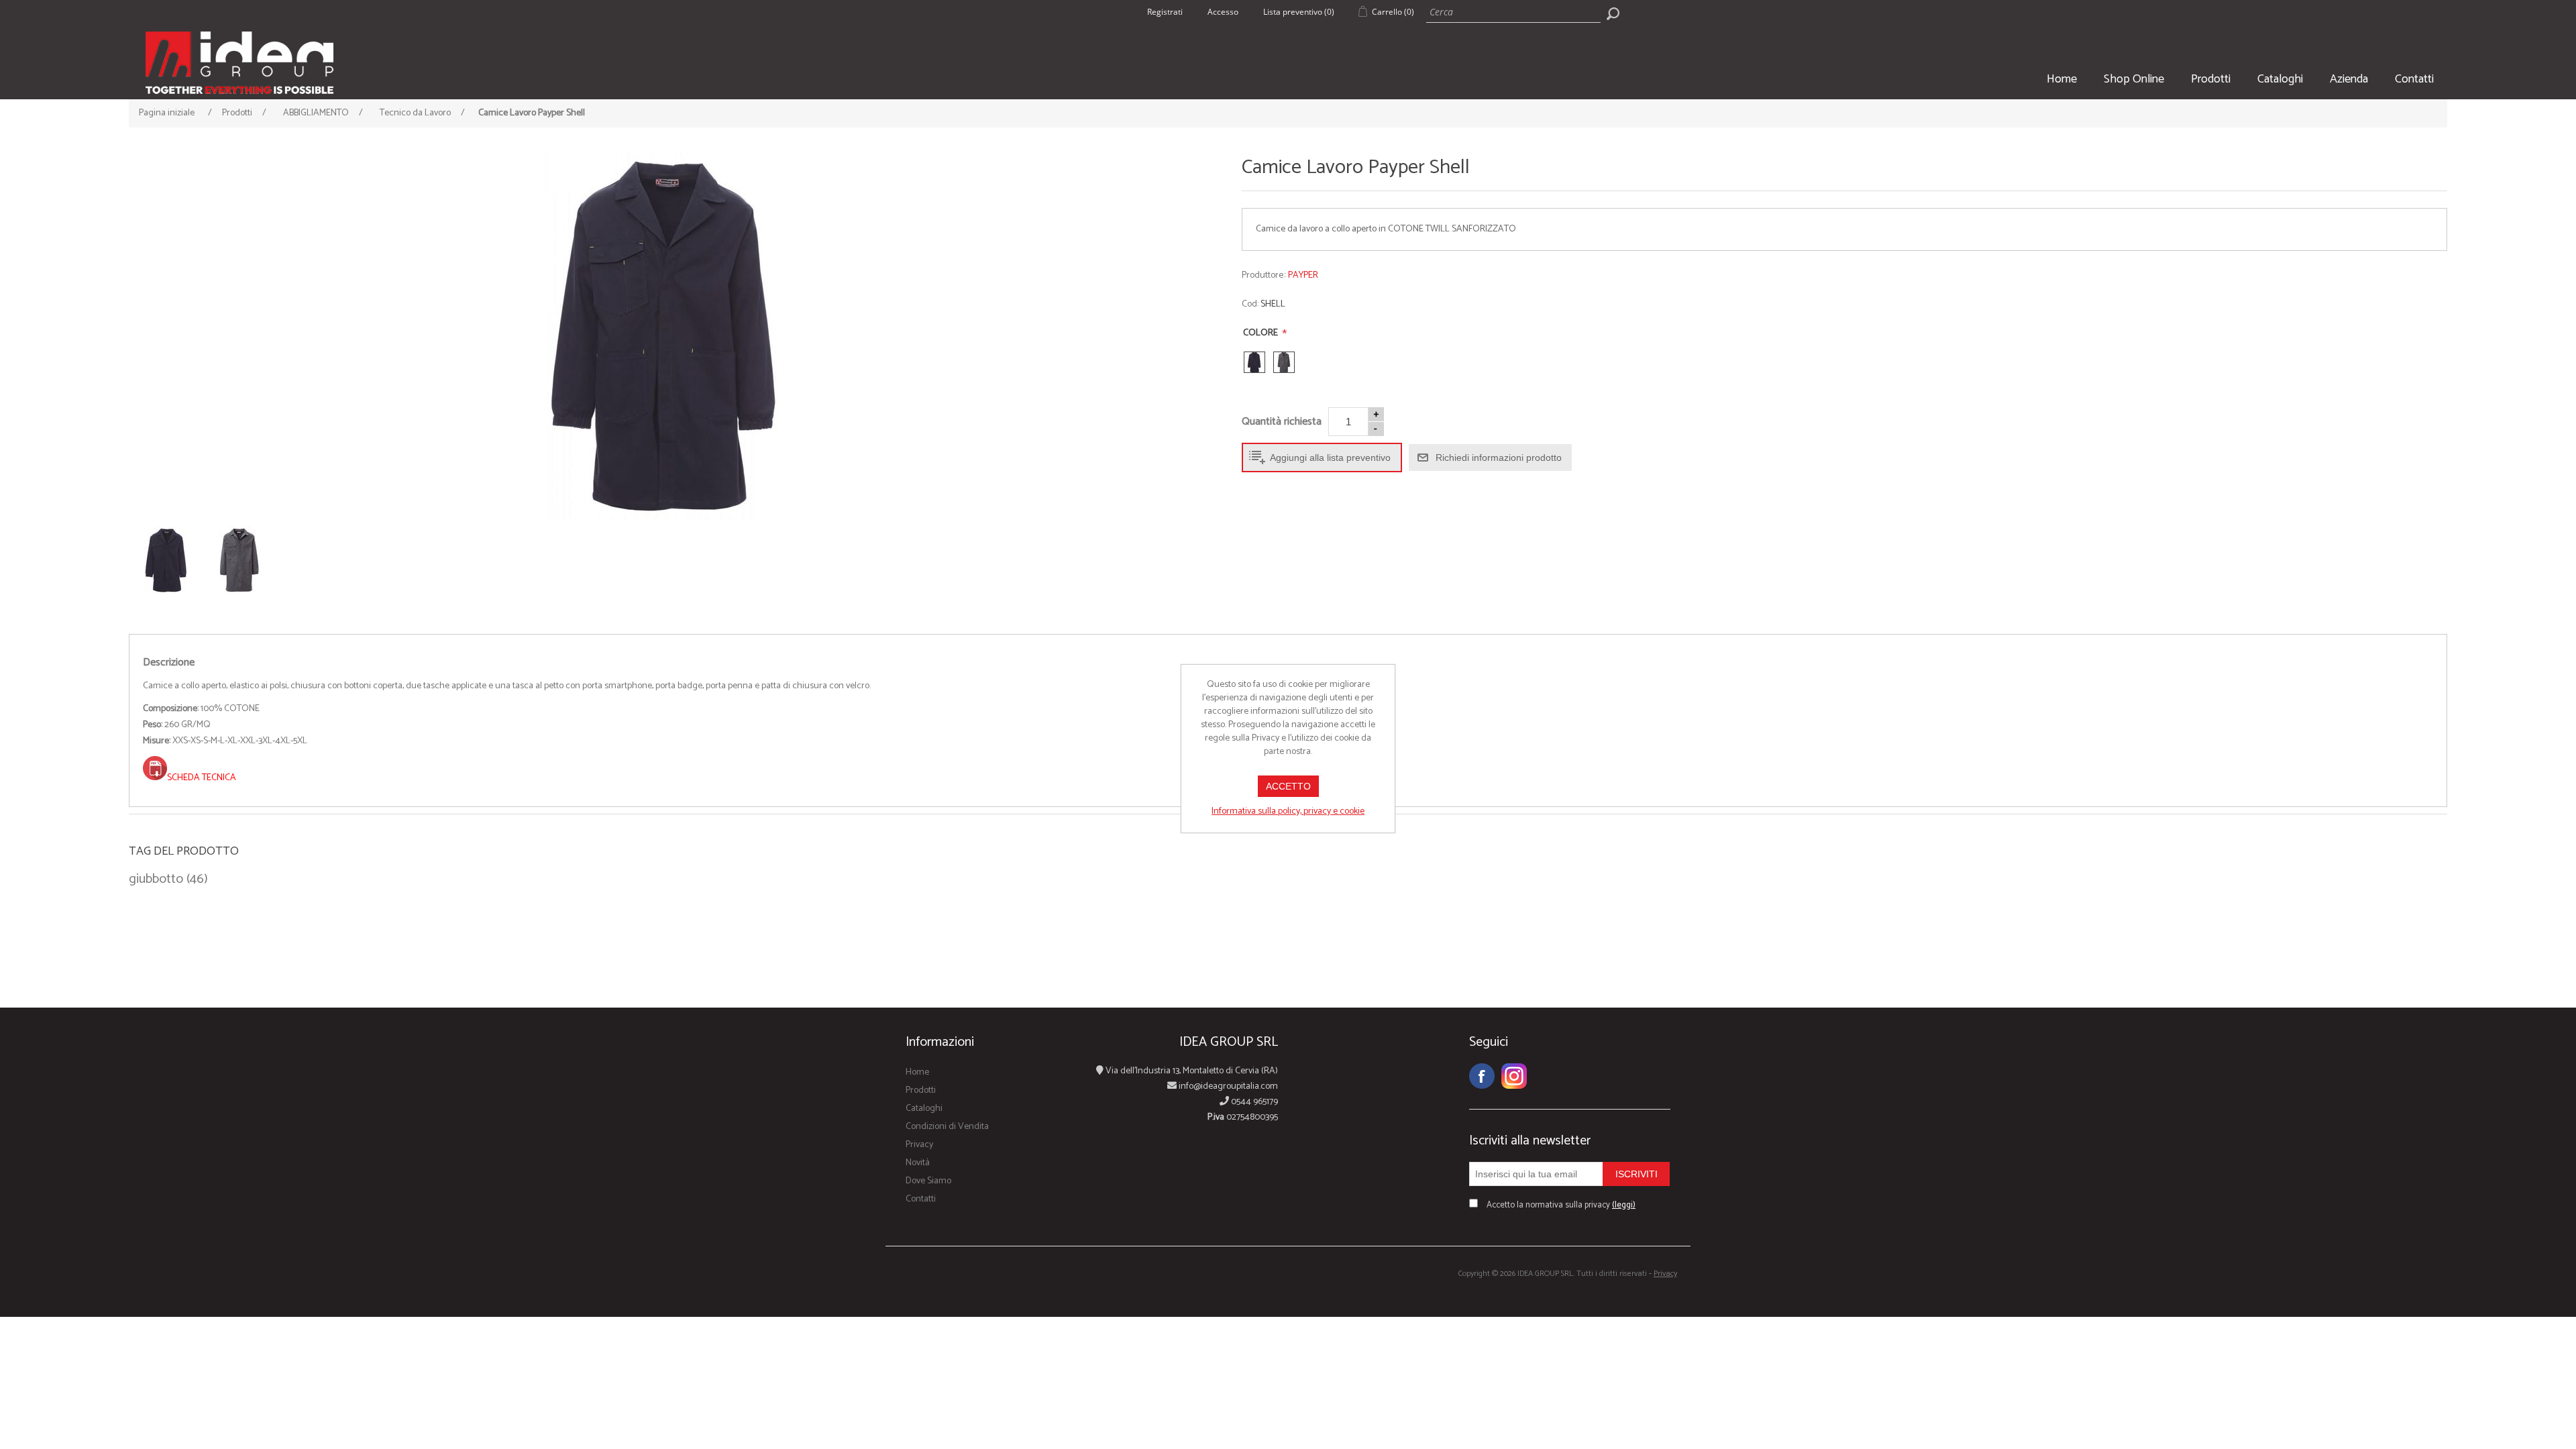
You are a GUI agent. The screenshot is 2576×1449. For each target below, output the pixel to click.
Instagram (1514, 1076)
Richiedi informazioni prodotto (1499, 458)
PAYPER (1303, 275)
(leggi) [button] (1624, 1205)
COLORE (1262, 333)
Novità (918, 1163)
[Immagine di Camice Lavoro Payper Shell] (662, 335)
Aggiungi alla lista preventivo (1330, 458)
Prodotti (2211, 79)
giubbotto (156, 879)
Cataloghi (2280, 79)
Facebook (1482, 1076)
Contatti (2414, 79)
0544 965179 (1253, 1102)
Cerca (1613, 13)
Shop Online (2134, 79)
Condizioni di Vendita (947, 1127)
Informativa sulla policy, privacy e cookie (1288, 811)
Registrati (1165, 12)
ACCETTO (1288, 786)
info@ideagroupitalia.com (1227, 1086)
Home (2062, 79)
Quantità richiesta (1282, 422)
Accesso (1223, 12)
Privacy (919, 1145)
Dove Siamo (928, 1181)
